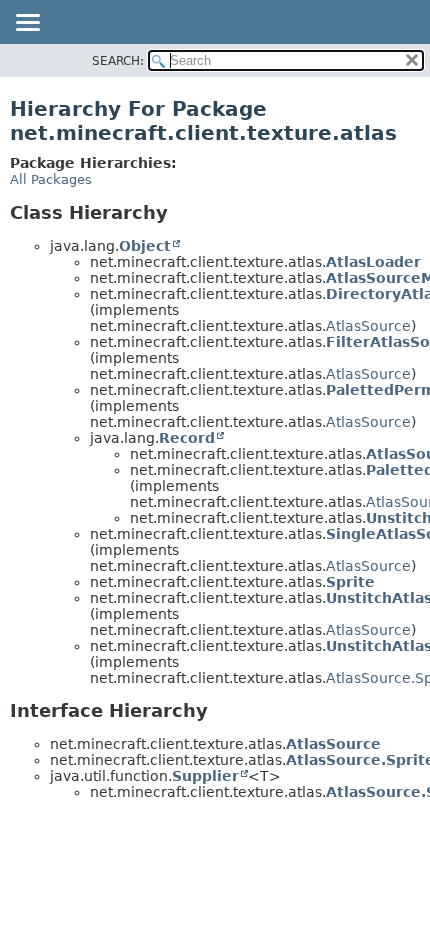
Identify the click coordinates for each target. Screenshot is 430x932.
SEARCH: (118, 61)
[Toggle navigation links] (27, 24)
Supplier (205, 776)
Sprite (350, 582)
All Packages (51, 179)
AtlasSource (368, 326)
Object (145, 246)
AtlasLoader (373, 262)
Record (187, 438)
